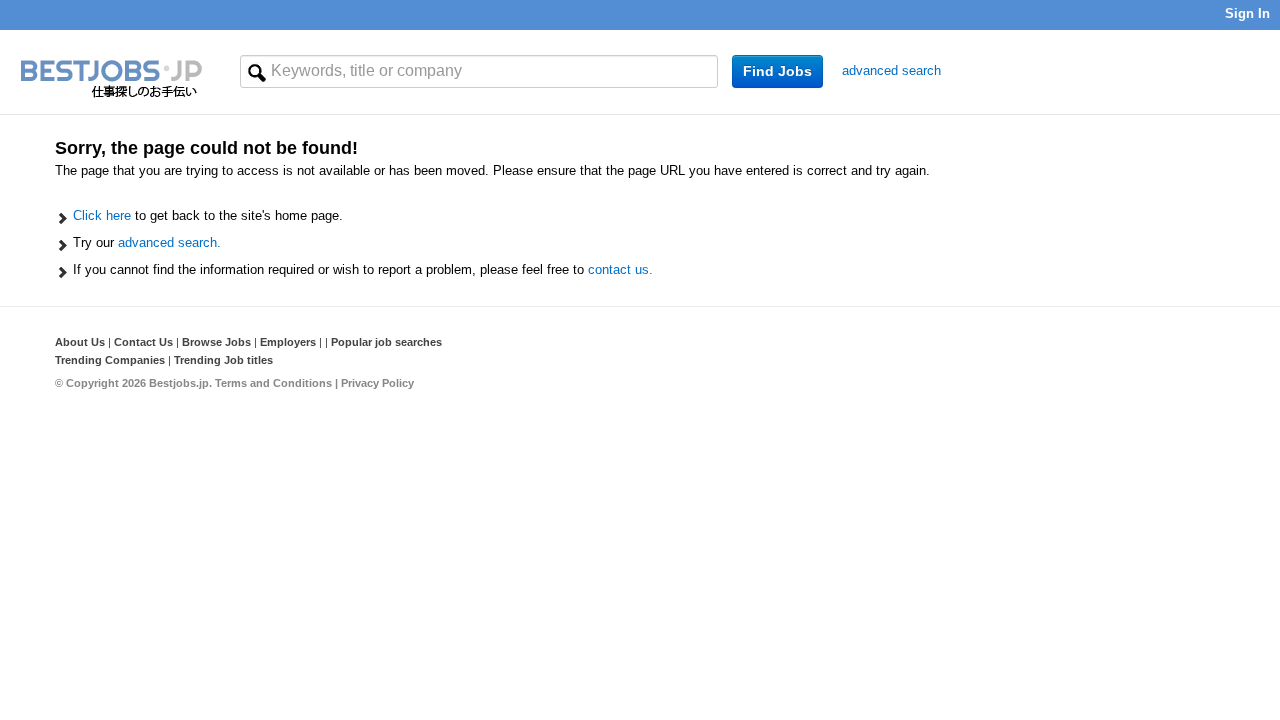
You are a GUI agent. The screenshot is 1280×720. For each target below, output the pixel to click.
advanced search (891, 70)
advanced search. (169, 242)
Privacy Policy (377, 383)
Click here (102, 215)
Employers (288, 342)
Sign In (1247, 13)
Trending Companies (110, 360)
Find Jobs (777, 71)
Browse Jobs (216, 342)
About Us (80, 342)
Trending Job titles (223, 360)
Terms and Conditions (273, 383)
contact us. (620, 269)
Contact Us (143, 342)
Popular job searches (386, 342)
